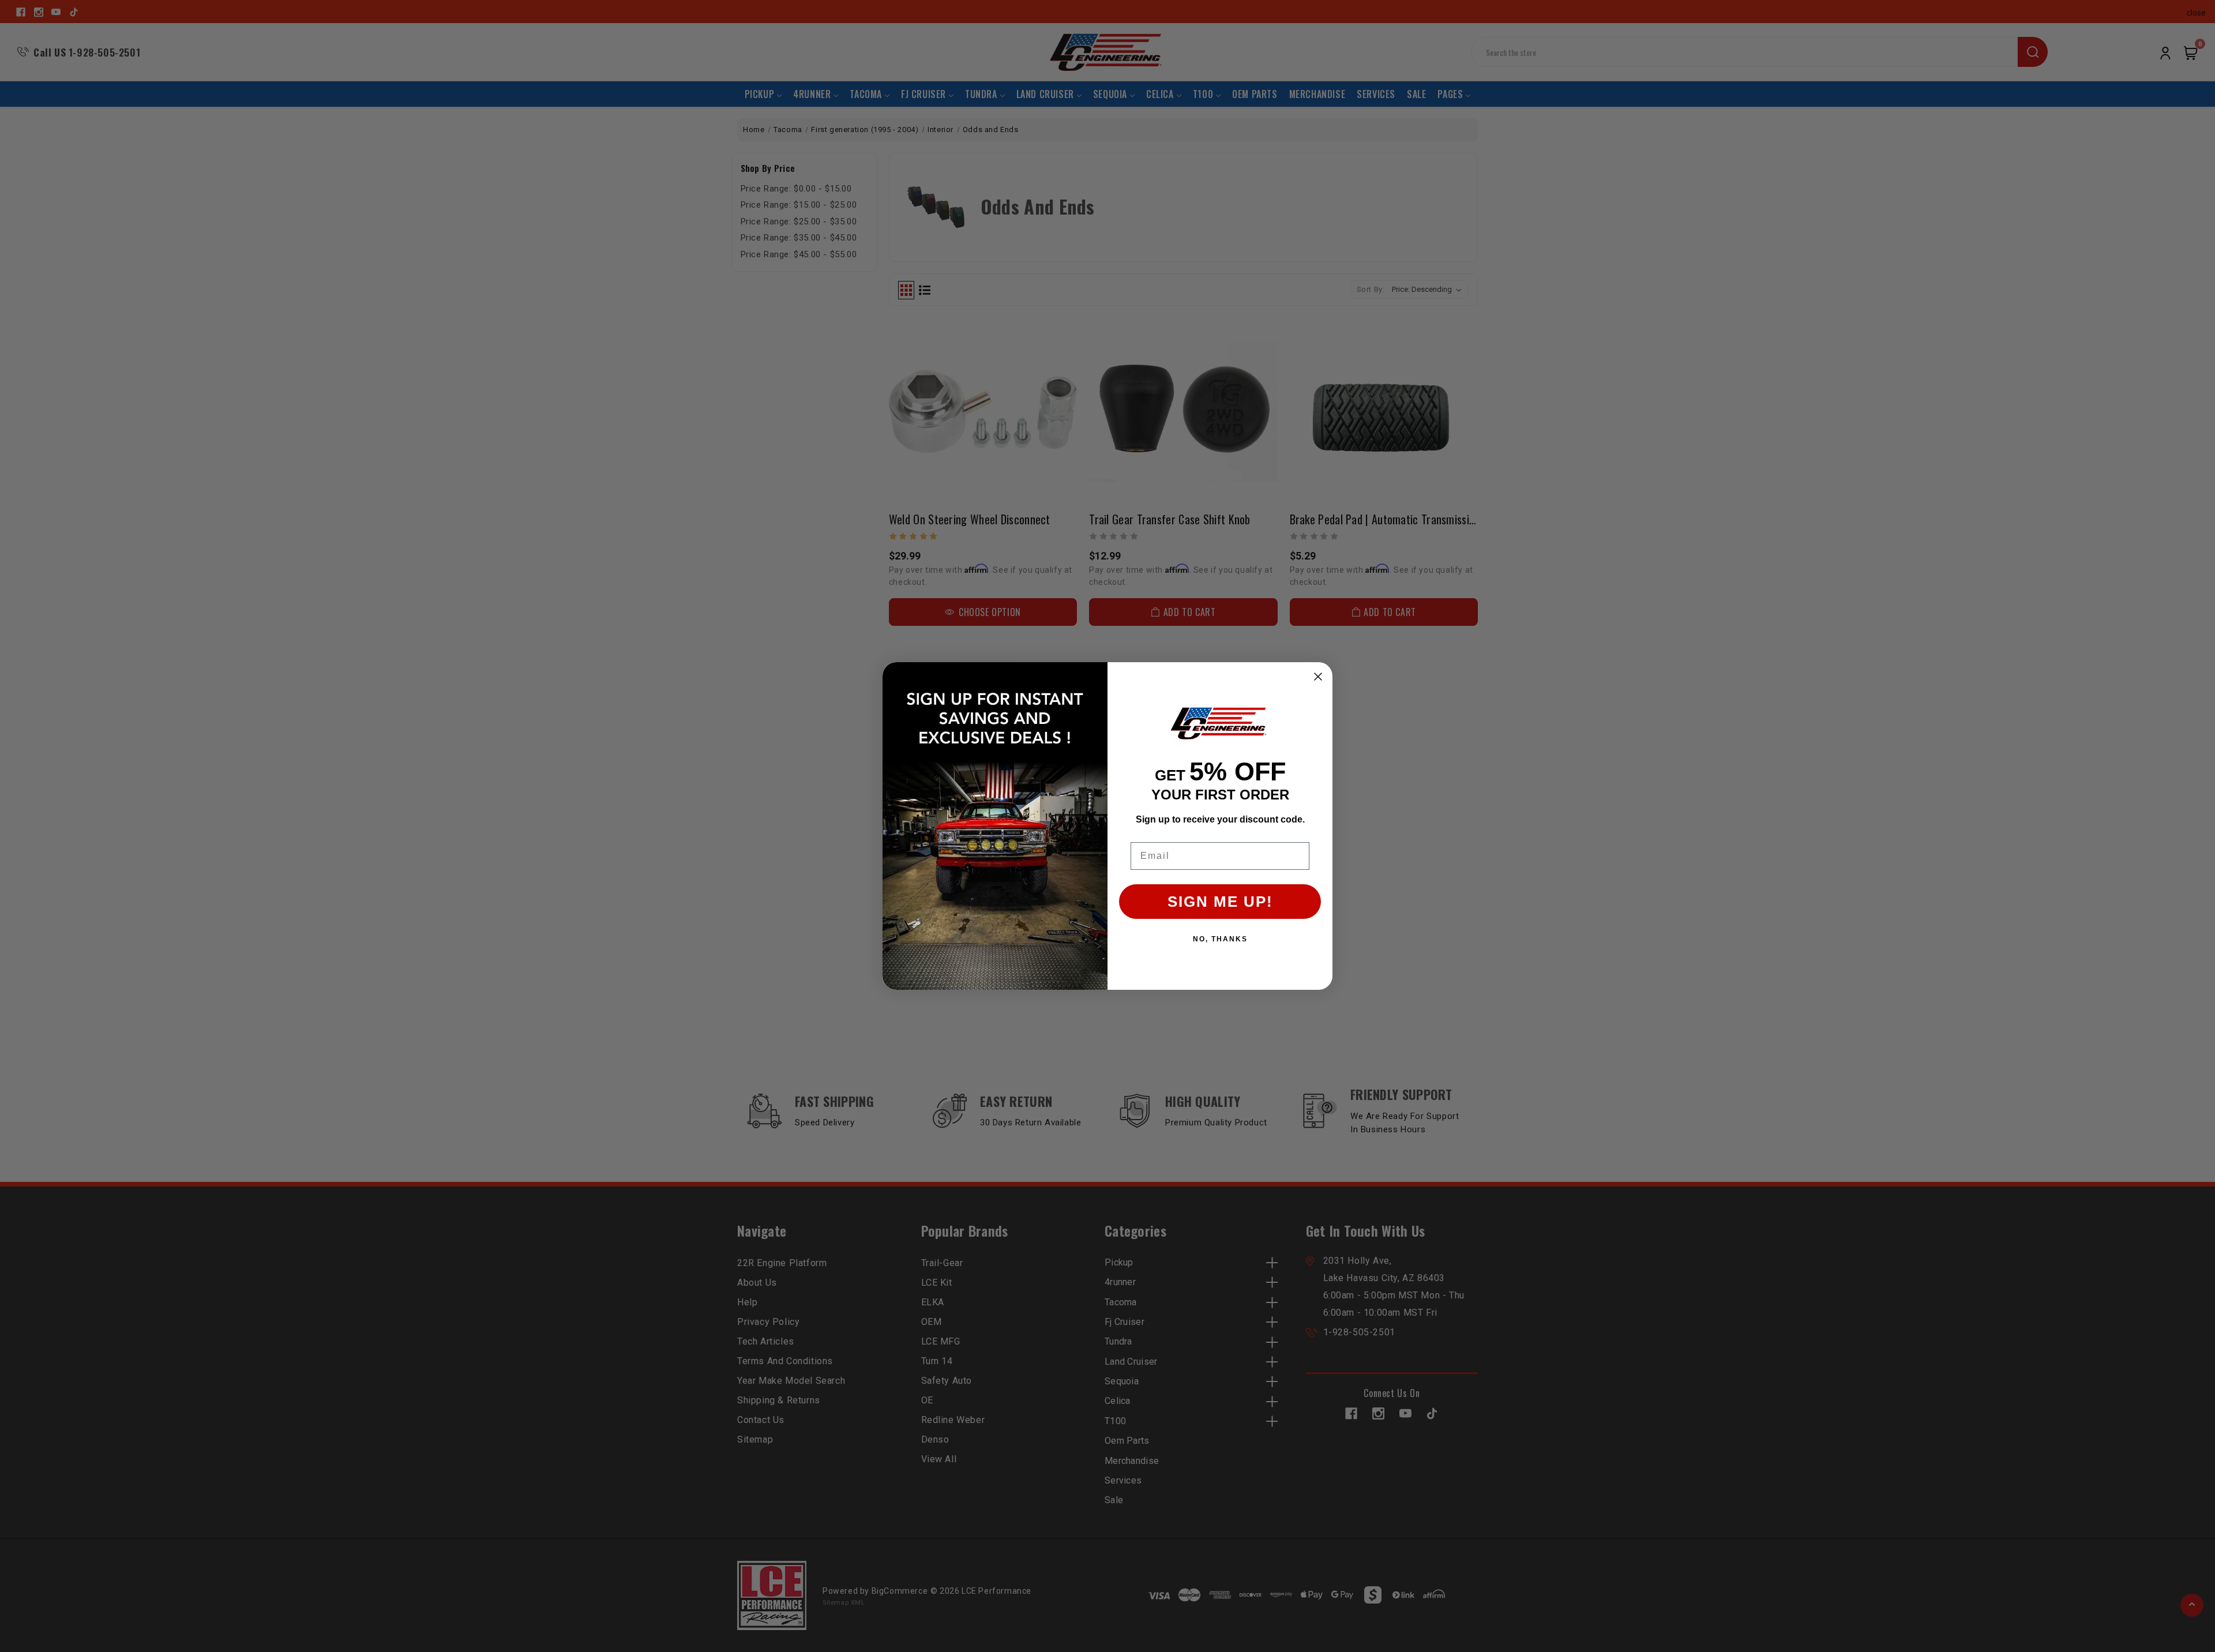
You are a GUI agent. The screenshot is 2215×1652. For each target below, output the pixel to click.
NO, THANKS (1220, 939)
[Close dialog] (1318, 677)
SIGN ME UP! (1220, 902)
